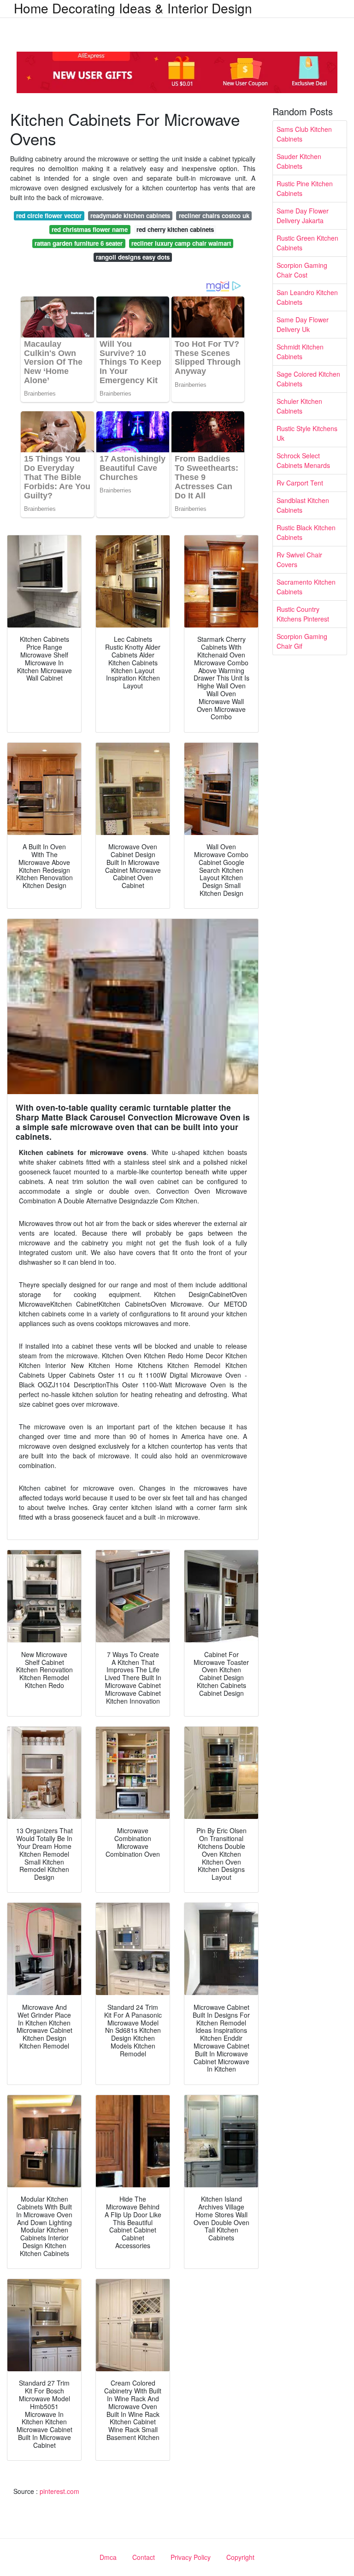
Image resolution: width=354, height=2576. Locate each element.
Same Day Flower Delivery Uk (303, 324)
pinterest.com (59, 2491)
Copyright (240, 2557)
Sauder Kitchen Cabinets (299, 161)
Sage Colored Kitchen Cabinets (308, 379)
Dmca (108, 2557)
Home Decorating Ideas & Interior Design (133, 8)
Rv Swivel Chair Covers (299, 560)
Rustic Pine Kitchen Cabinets (305, 188)
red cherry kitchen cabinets (175, 229)
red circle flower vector (49, 216)
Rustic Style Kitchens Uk (307, 433)
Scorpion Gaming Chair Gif (302, 641)
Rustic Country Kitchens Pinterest (303, 614)
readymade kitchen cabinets (130, 216)
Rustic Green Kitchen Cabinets (307, 243)
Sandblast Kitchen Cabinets (303, 505)
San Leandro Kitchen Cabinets (307, 297)
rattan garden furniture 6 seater (79, 243)
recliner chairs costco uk (214, 216)
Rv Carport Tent (300, 483)
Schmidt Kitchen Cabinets (300, 352)
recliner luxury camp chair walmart (181, 243)
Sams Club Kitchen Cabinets (304, 134)
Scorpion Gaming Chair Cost (302, 270)
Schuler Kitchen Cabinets (299, 406)
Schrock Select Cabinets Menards (303, 460)
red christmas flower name (90, 229)
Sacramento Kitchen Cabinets (306, 587)
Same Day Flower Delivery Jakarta (303, 216)
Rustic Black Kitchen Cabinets (306, 532)
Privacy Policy (191, 2557)
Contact (144, 2557)
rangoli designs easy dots (133, 257)
